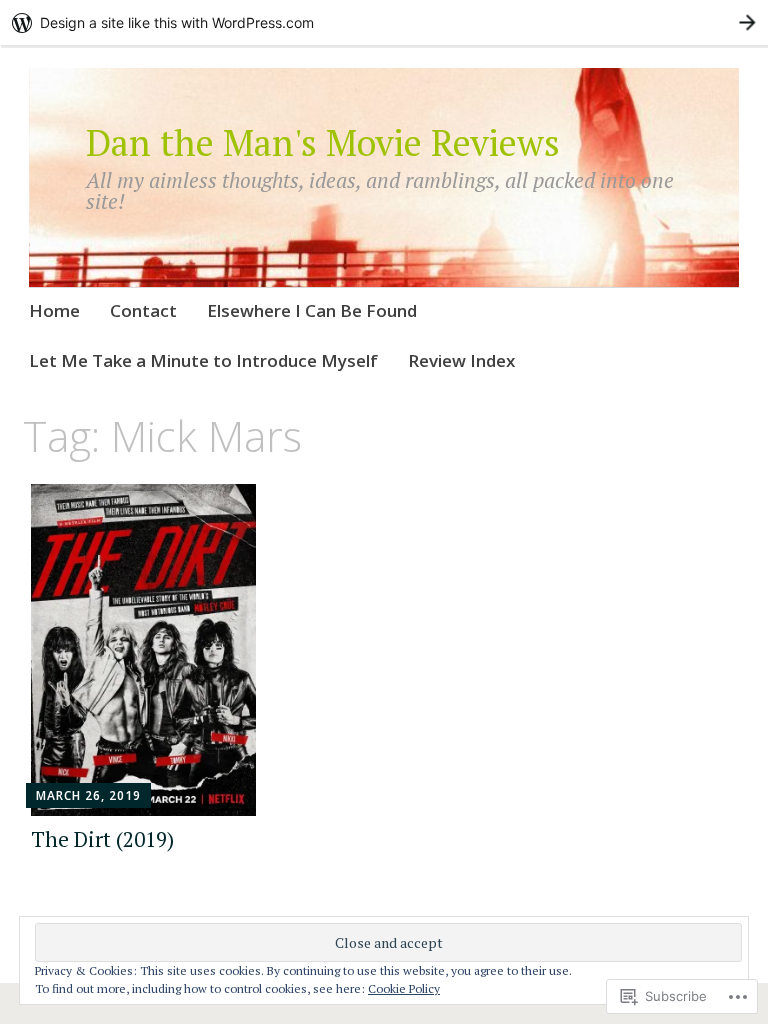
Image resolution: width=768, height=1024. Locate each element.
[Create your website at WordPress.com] (384, 22)
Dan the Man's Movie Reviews (323, 142)
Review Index (461, 360)
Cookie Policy (404, 988)
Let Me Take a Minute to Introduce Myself (203, 360)
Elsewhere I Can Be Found (312, 310)
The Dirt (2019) (102, 839)
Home (54, 310)
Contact (143, 310)
